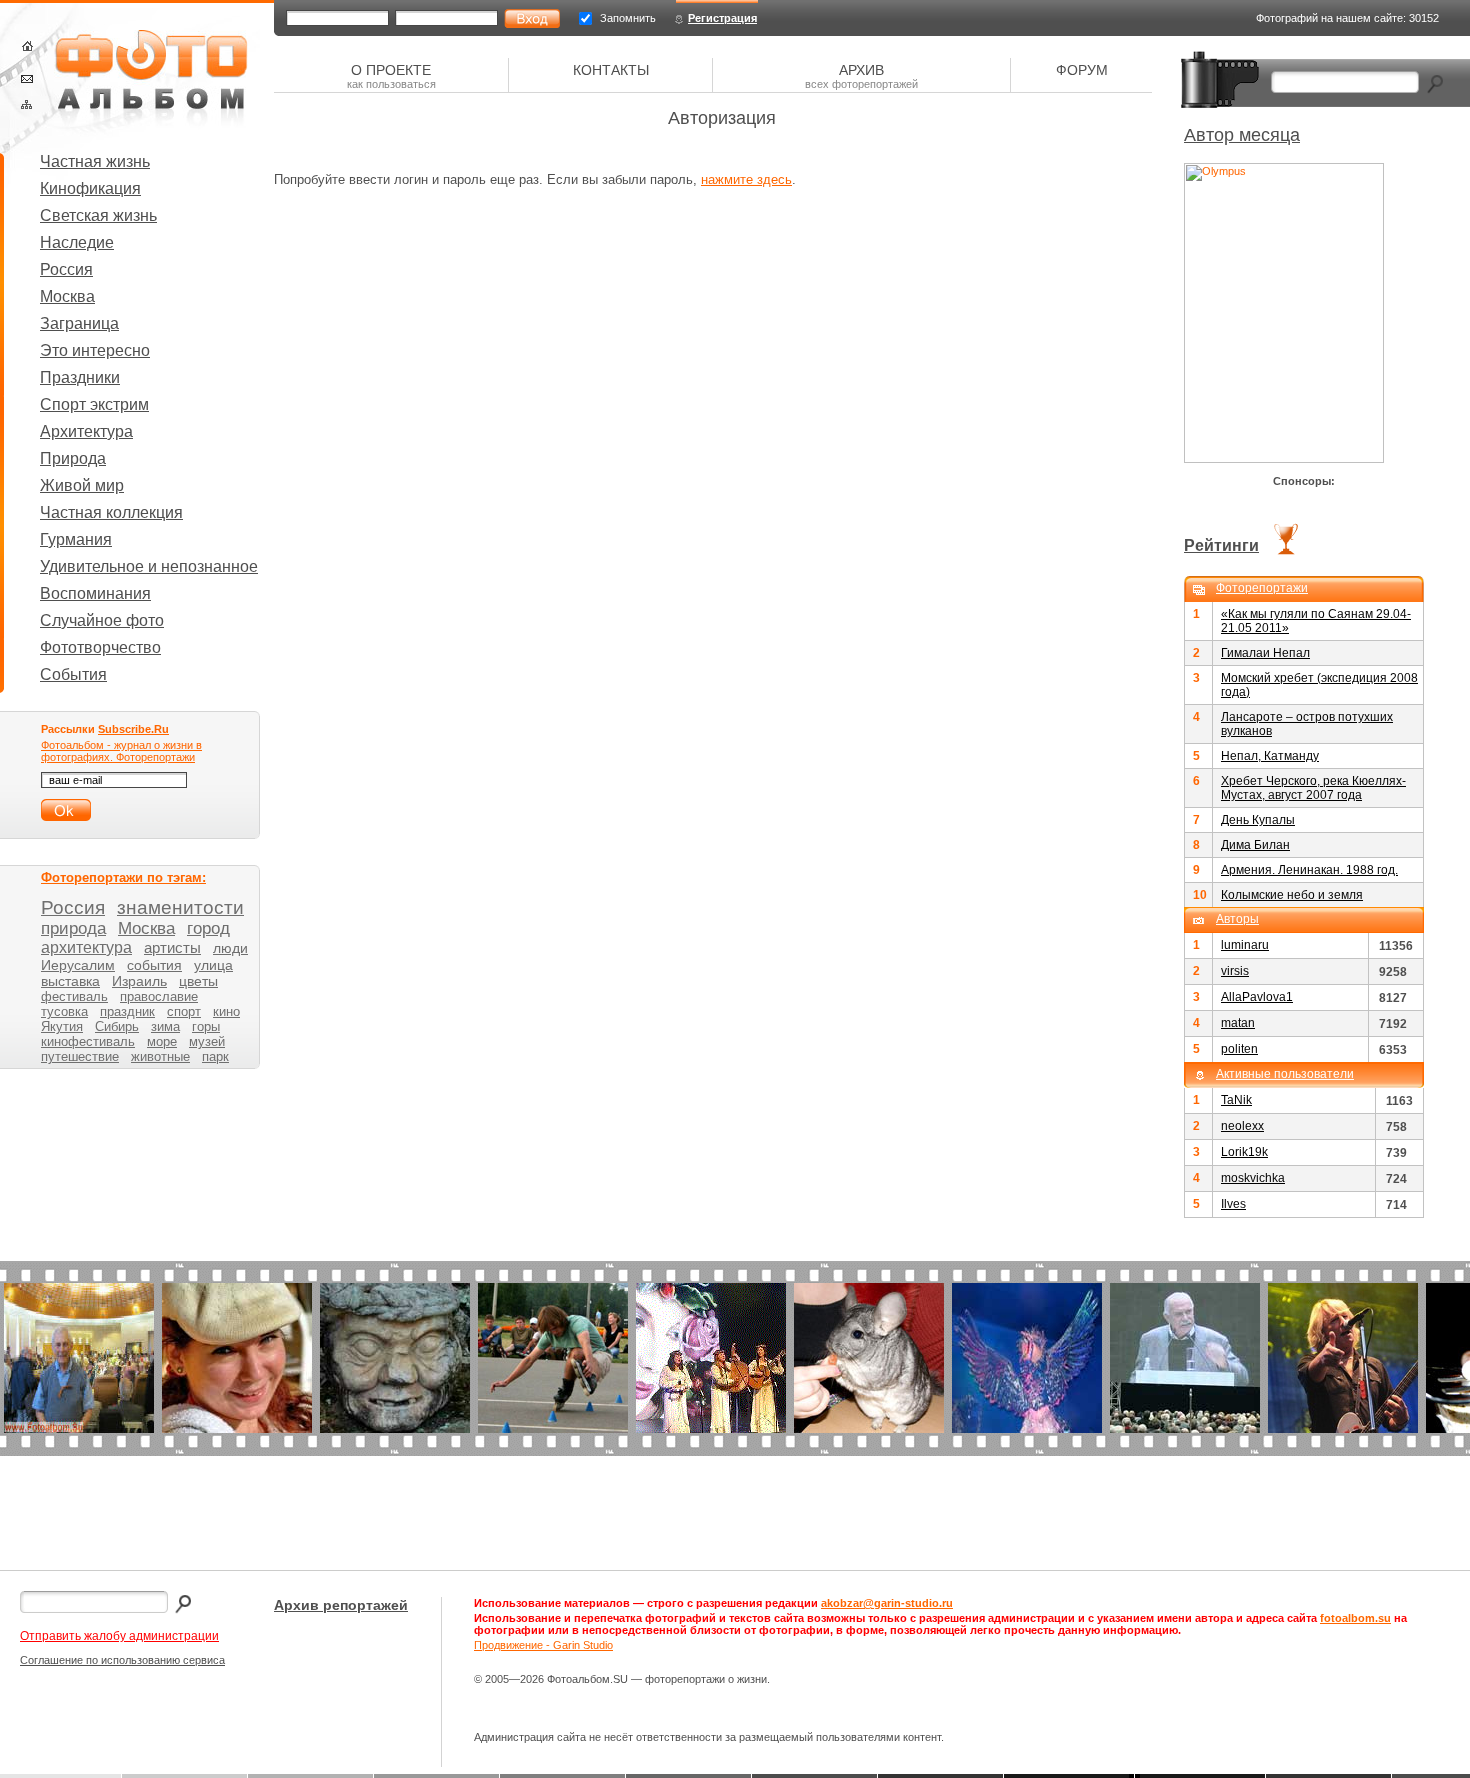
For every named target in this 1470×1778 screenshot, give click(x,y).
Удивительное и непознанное (149, 566)
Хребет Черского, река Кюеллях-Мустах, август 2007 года (1313, 788)
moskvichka (1253, 1178)
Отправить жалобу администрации (119, 1636)
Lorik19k (1244, 1152)
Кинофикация (90, 188)
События (73, 674)
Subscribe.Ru (133, 729)
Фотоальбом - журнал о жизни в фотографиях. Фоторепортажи (121, 751)
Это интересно (95, 350)
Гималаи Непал (1265, 653)
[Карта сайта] (26, 104)
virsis (1235, 971)
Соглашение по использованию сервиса (122, 1660)
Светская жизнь (98, 215)
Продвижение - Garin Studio (543, 1645)
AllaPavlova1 (1257, 997)
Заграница (79, 323)
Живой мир (82, 485)
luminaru (1245, 945)
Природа (73, 458)
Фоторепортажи (1262, 588)
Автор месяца (1242, 135)
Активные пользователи (1285, 1074)
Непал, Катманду (1270, 756)
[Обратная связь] (27, 79)
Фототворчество (100, 647)
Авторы (1237, 919)
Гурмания (76, 539)
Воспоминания (95, 593)
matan (1238, 1023)
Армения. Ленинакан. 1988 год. (1309, 870)
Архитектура (86, 431)
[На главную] (27, 46)
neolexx (1242, 1126)
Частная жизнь (95, 161)
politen (1239, 1049)
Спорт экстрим (94, 404)
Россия (66, 269)
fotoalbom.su (1355, 1618)
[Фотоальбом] (151, 80)
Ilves (1233, 1204)
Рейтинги (1221, 545)
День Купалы (1258, 820)
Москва (67, 296)
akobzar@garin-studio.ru (887, 1603)
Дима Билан (1255, 845)
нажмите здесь (746, 179)
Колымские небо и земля (1292, 895)
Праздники (80, 377)
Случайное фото (102, 620)
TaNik (1236, 1100)
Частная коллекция (111, 512)
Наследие (77, 242)
